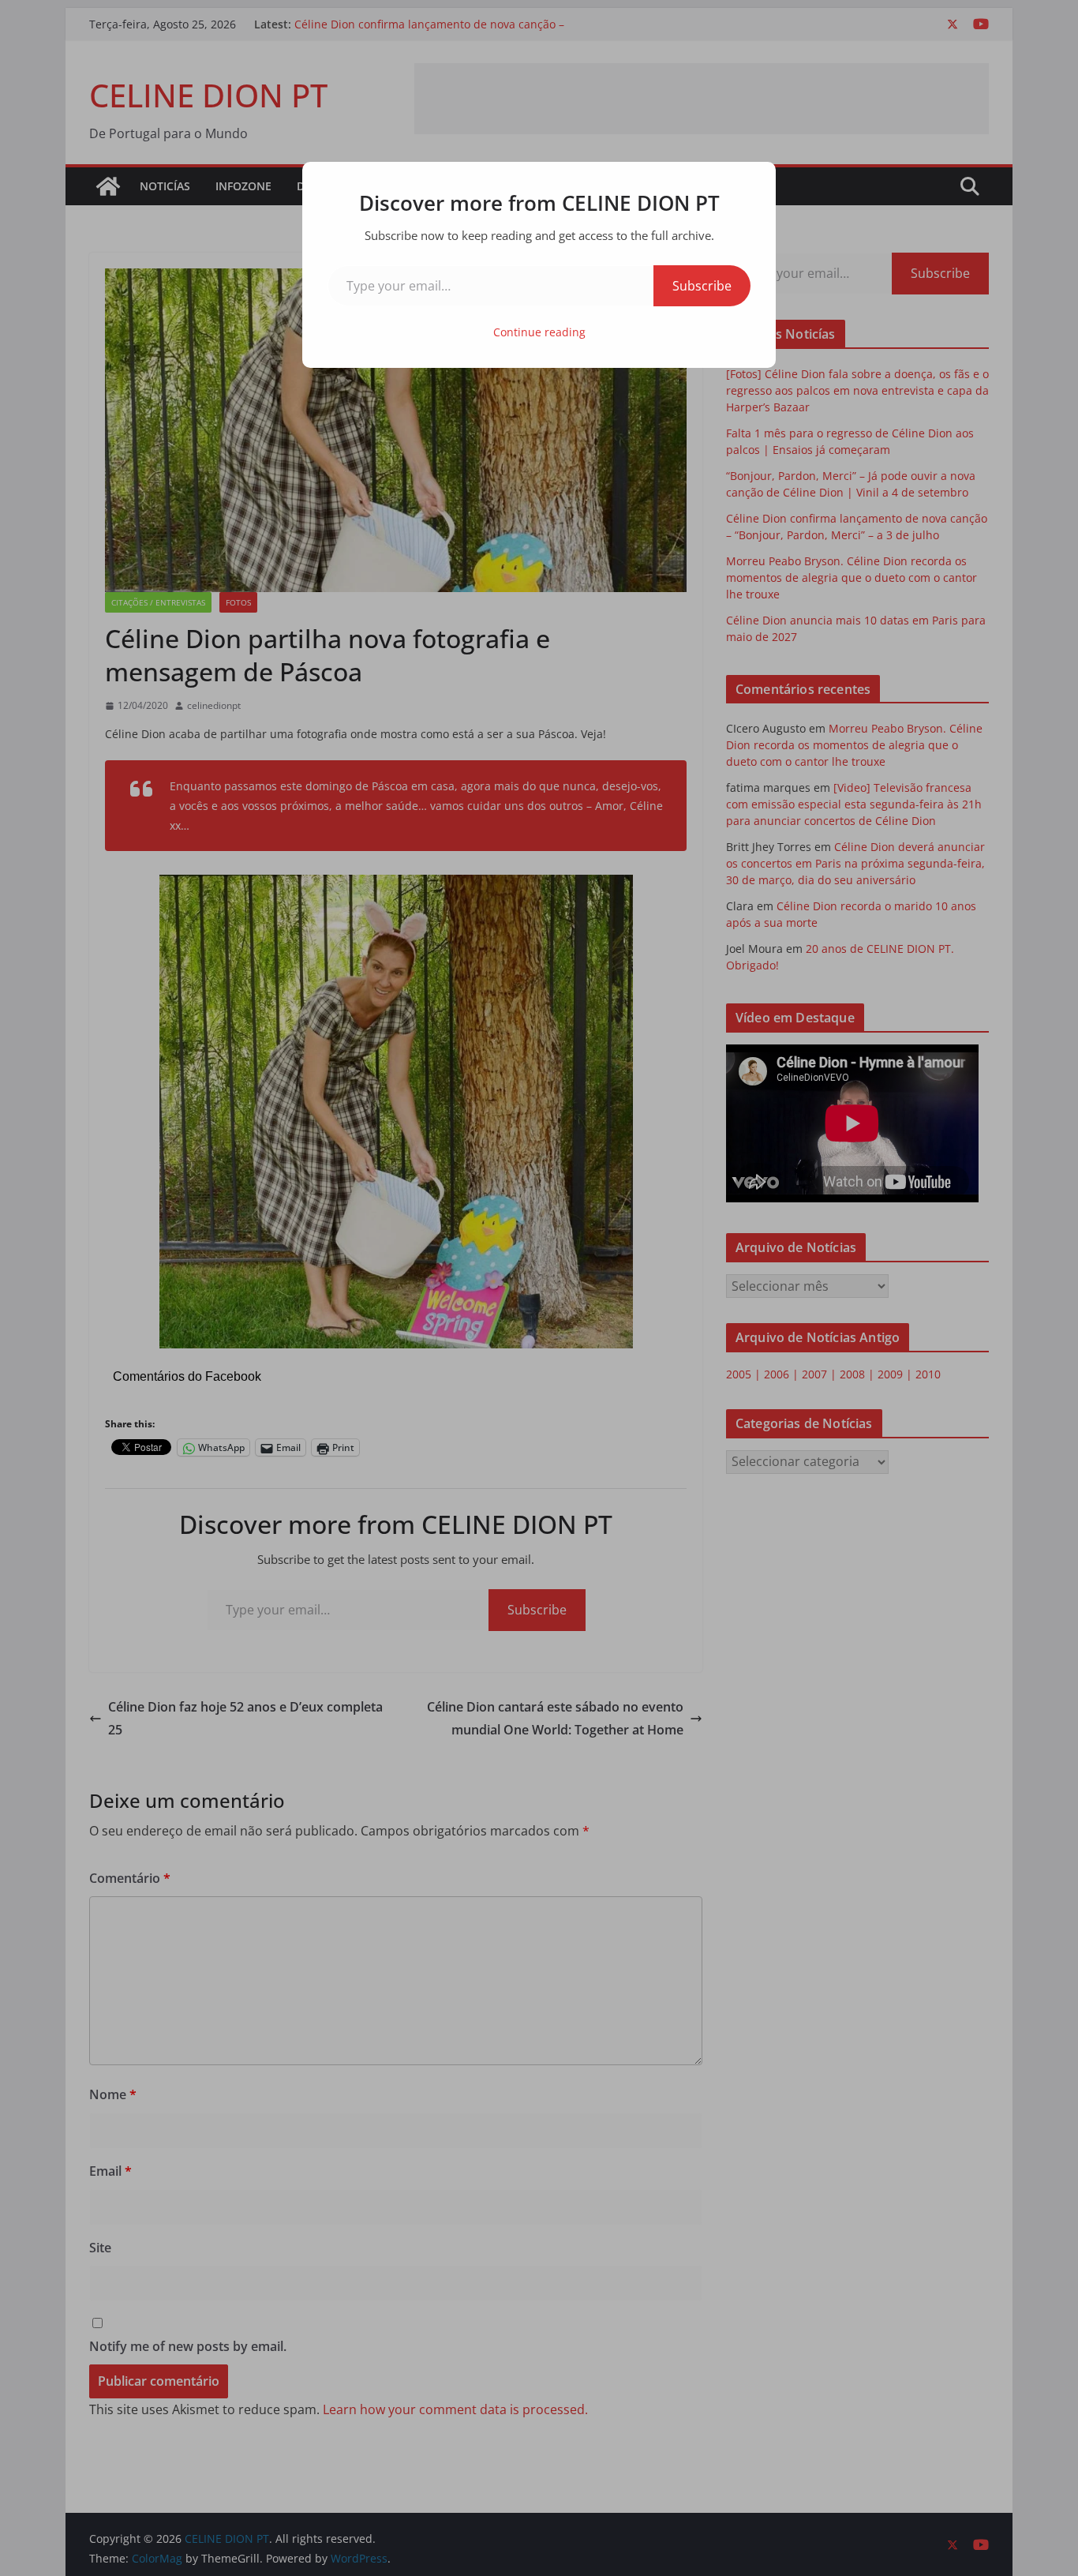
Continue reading (539, 332)
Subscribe (702, 286)
